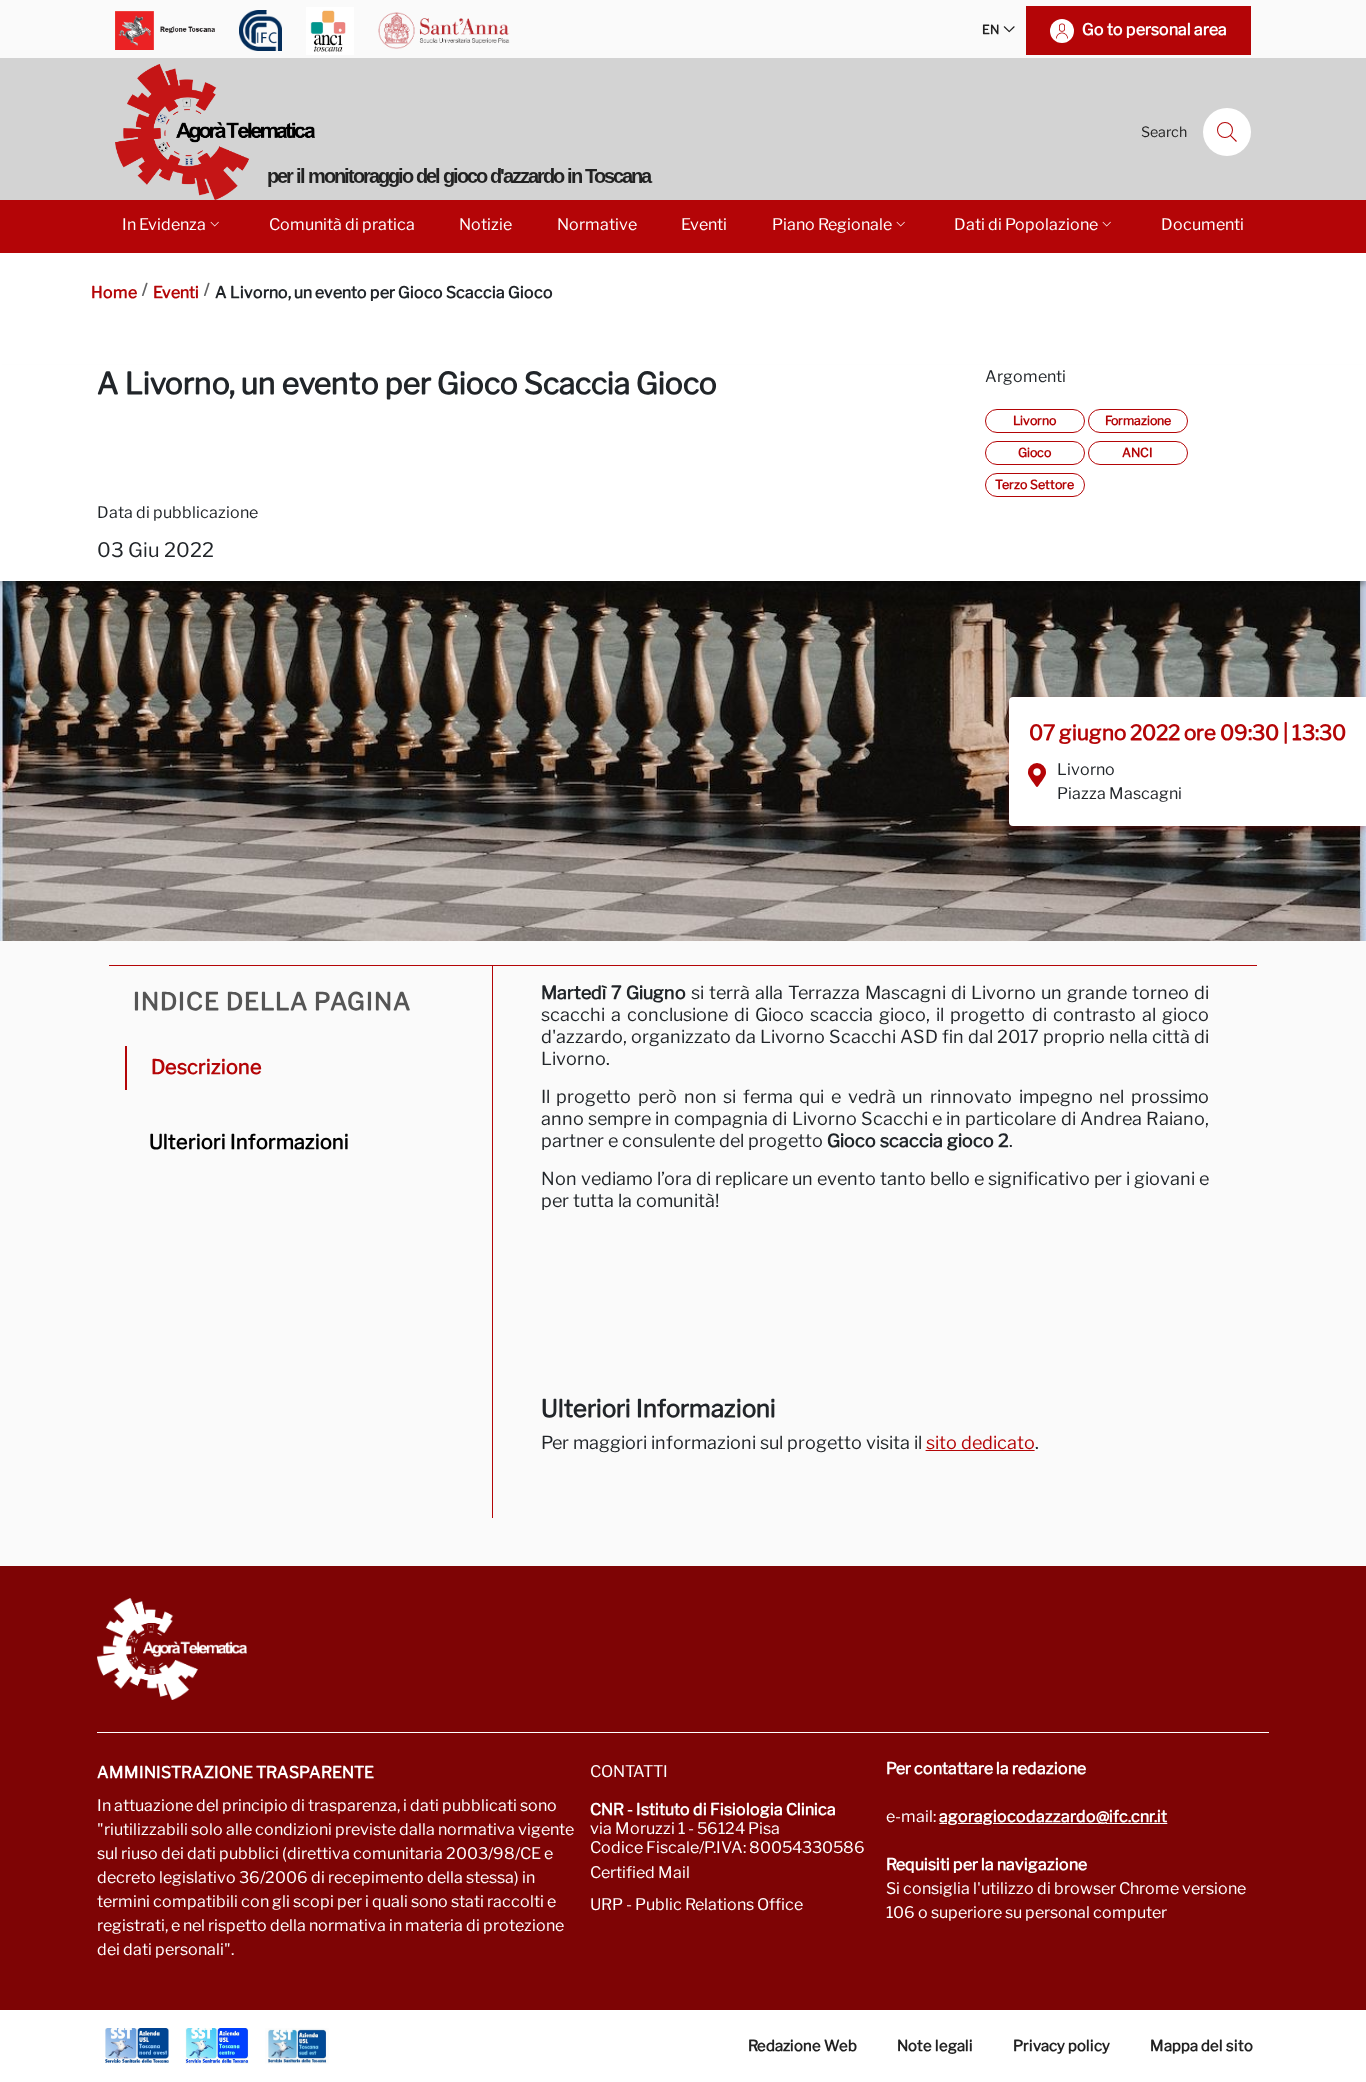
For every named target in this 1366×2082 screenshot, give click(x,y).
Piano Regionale (832, 224)
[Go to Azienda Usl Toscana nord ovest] (137, 2046)
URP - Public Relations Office (696, 1904)
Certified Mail (640, 1872)
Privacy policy (1061, 2046)
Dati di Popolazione (1026, 224)
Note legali (935, 2046)
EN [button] (990, 29)
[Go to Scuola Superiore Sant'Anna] (444, 30)
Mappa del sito (1201, 2046)
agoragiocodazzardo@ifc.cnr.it (1053, 1816)
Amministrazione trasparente (235, 1772)
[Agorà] (683, 1649)
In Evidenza (164, 224)
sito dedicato (980, 1442)
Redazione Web (802, 2046)
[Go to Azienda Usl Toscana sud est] (297, 2046)
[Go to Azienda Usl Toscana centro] (217, 2046)
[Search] (1227, 132)
